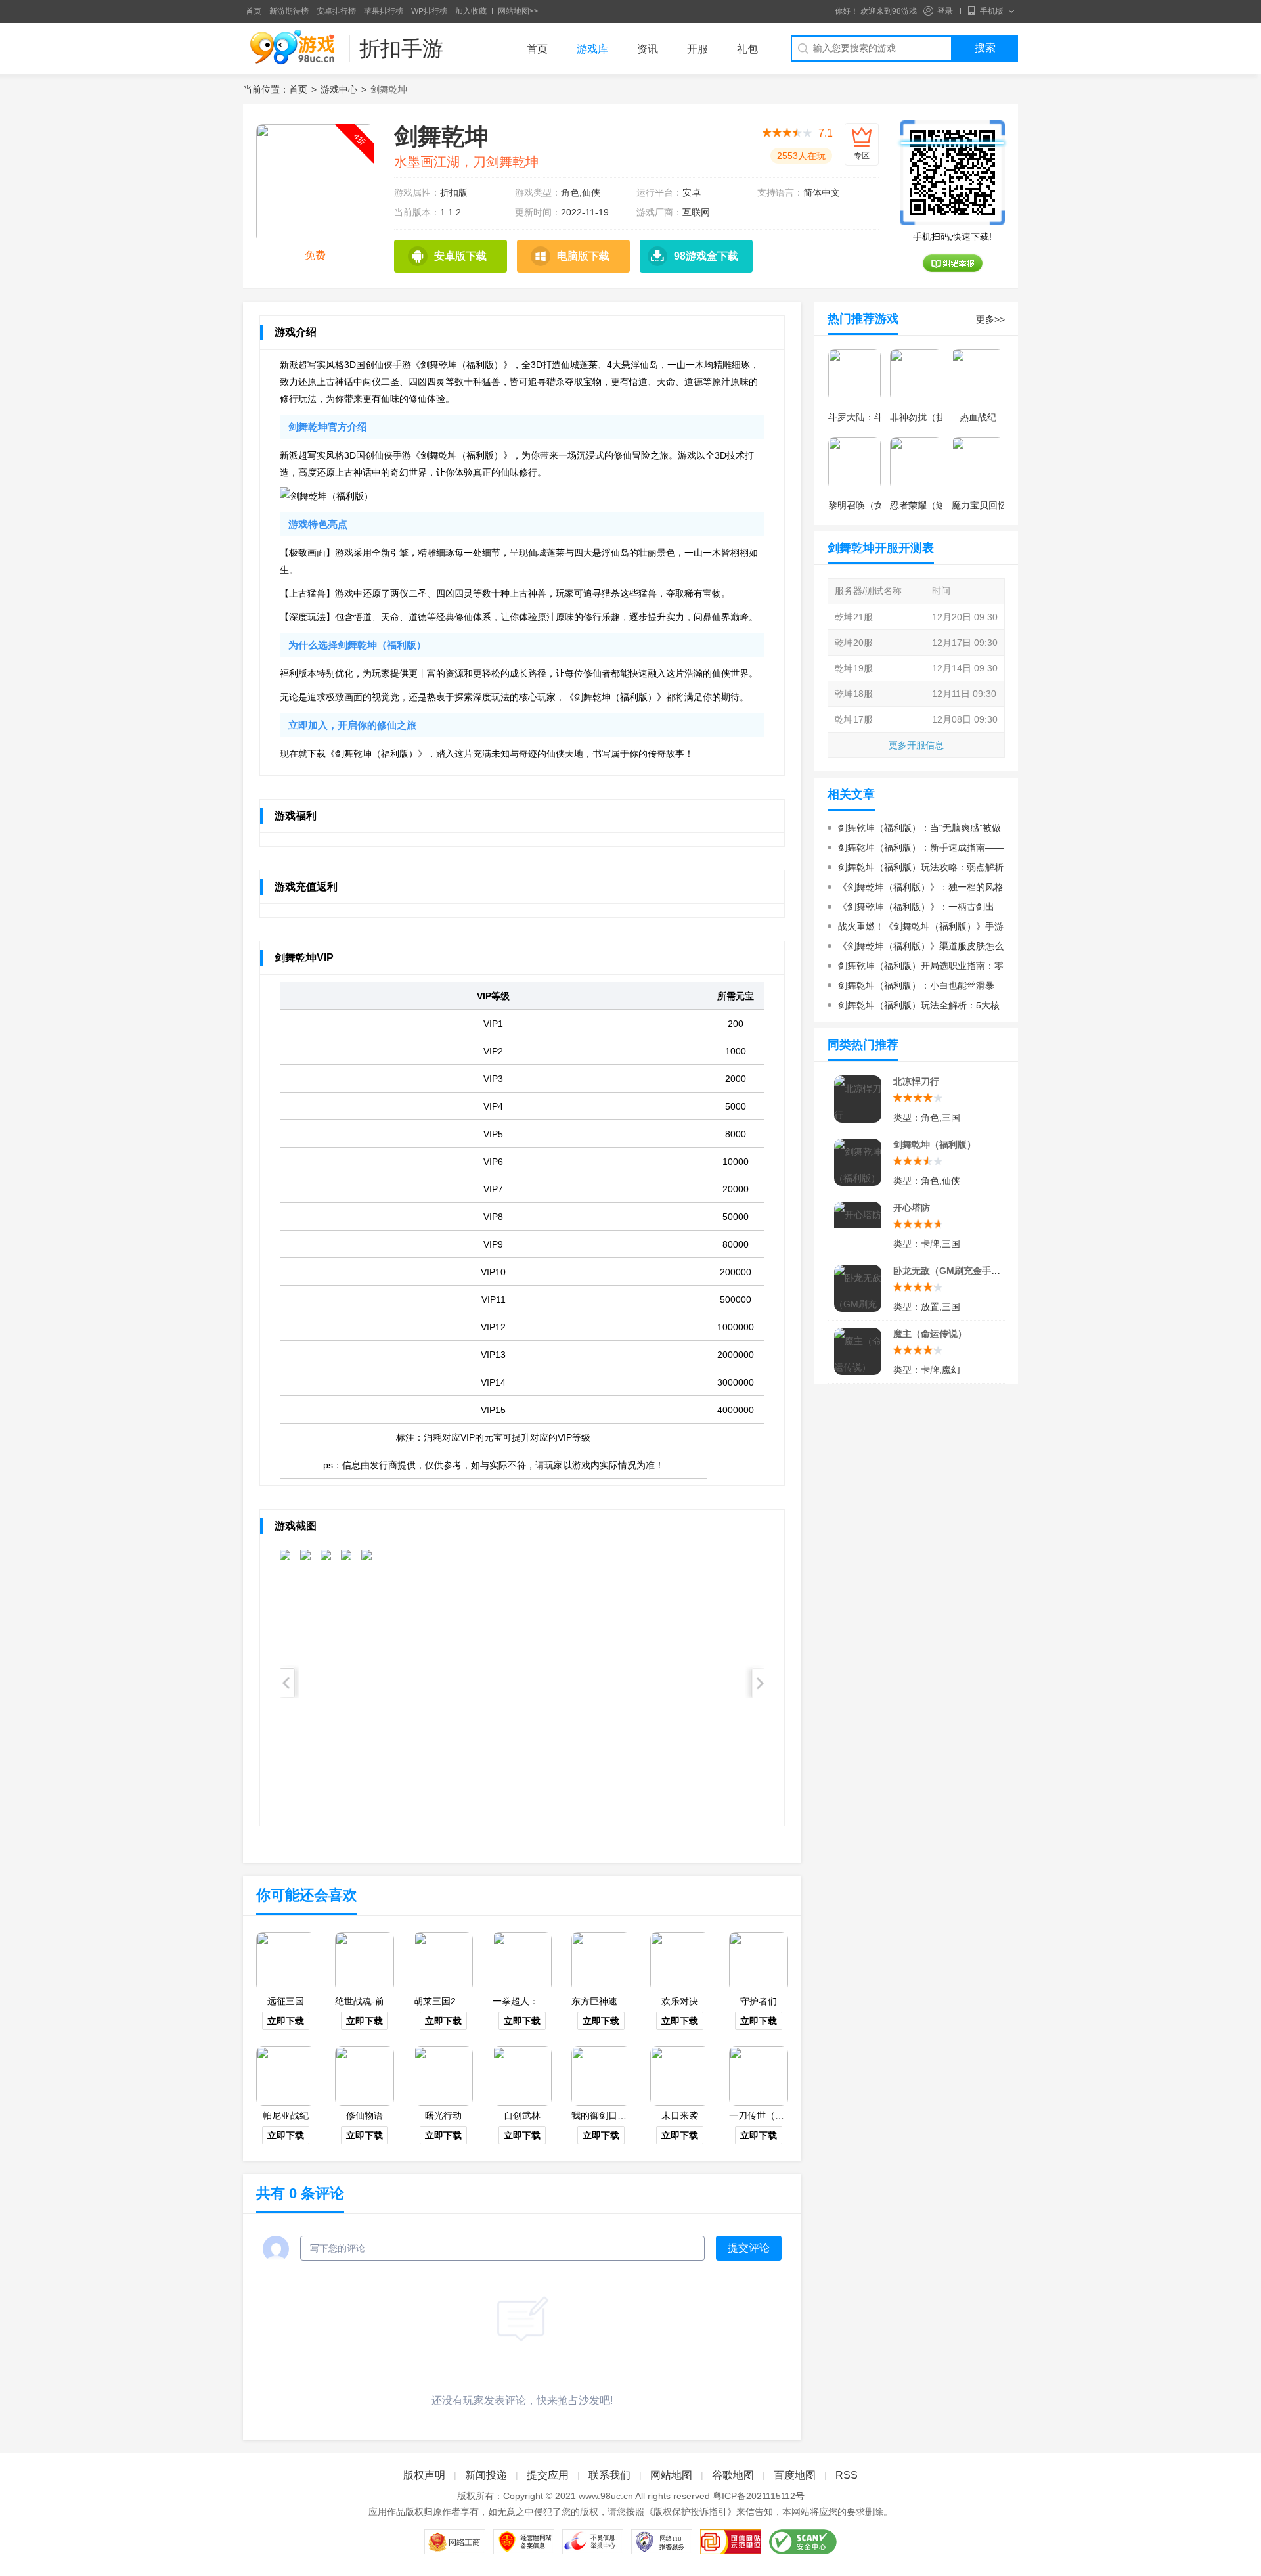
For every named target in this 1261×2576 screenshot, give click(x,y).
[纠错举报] (953, 263)
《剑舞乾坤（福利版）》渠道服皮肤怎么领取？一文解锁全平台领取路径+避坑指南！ (916, 948)
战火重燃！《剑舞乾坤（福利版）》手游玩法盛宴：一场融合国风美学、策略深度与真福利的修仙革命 (916, 929)
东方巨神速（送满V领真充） (630, 2001)
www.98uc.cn (606, 2496)
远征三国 (286, 2001)
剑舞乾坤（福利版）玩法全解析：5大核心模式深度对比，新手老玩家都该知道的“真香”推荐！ (914, 1007)
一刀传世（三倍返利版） (780, 2115)
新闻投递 (486, 2475)
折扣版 (454, 192)
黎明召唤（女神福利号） (879, 505)
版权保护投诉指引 (690, 2512)
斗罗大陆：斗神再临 (870, 417)
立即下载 (286, 2021)
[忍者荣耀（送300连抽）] (916, 463)
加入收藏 (471, 11)
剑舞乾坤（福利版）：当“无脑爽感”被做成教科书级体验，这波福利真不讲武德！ (914, 830)
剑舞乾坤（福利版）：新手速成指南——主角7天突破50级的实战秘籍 (916, 850)
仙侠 (591, 192)
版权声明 (424, 2475)
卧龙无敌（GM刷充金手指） (951, 1271)
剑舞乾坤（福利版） (935, 1144)
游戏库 (592, 49)
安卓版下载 (460, 256)
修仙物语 (365, 2115)
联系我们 (609, 2475)
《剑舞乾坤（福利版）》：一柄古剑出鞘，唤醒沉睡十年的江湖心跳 (911, 909)
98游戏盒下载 (706, 256)
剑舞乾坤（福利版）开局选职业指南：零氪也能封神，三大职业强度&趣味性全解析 (916, 968)
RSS (847, 2475)
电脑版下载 (583, 256)
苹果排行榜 (384, 11)
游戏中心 (339, 89)
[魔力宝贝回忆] (978, 463)
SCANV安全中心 (803, 2542)
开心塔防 (912, 1208)
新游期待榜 (289, 11)
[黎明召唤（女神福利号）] (854, 463)
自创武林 (522, 2115)
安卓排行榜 (336, 11)
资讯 (648, 49)
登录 (945, 11)
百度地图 (795, 2475)
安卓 (692, 192)
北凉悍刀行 (916, 1081)
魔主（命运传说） (930, 1334)
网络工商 (455, 2542)
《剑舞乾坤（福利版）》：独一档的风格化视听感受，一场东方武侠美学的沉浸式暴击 (916, 889)
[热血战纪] (978, 375)
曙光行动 (443, 2115)
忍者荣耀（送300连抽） (939, 505)
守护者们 (759, 2001)
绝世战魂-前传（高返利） (387, 2001)
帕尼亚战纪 (286, 2115)
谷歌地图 (733, 2475)
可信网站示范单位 (731, 2542)
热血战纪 (978, 417)
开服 (697, 49)
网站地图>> (518, 11)
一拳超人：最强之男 (534, 2001)
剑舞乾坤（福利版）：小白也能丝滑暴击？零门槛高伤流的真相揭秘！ (911, 988)
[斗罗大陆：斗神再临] (854, 375)
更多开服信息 (916, 745)
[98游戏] (292, 48)
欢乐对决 (680, 2001)
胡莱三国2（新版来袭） (462, 2001)
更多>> (990, 319)
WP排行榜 (429, 11)
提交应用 (548, 2475)
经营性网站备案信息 (524, 2542)
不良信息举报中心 (593, 2542)
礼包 (747, 49)
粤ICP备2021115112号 (759, 2496)
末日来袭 (680, 2115)
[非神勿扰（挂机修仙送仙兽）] (916, 375)
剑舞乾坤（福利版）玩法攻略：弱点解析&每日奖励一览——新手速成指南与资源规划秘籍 (916, 870)
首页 (254, 11)
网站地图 (671, 2475)
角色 (570, 192)
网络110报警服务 (662, 2542)
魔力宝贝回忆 (979, 505)
